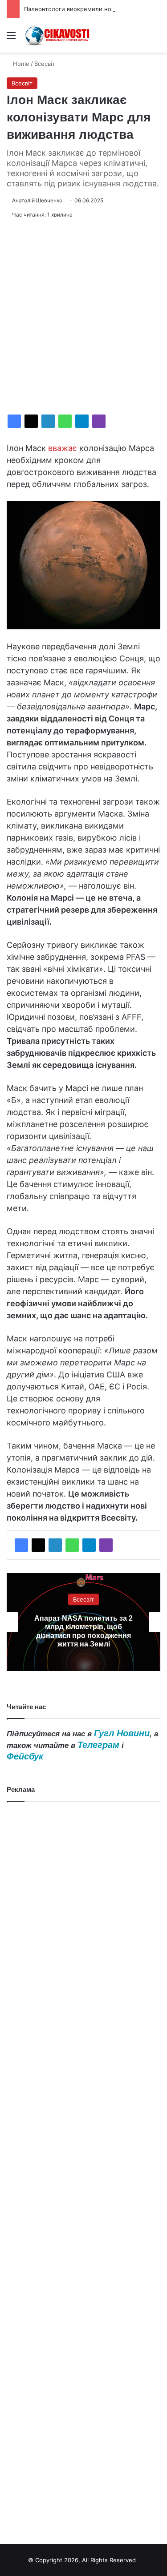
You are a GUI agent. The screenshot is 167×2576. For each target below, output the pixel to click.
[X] (31, 421)
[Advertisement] (83, 317)
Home (20, 64)
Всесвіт (45, 64)
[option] (83, 1622)
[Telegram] (82, 421)
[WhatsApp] (65, 421)
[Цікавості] (58, 35)
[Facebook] (14, 421)
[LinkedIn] (48, 421)
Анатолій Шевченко (37, 200)
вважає (63, 448)
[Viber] (99, 421)
